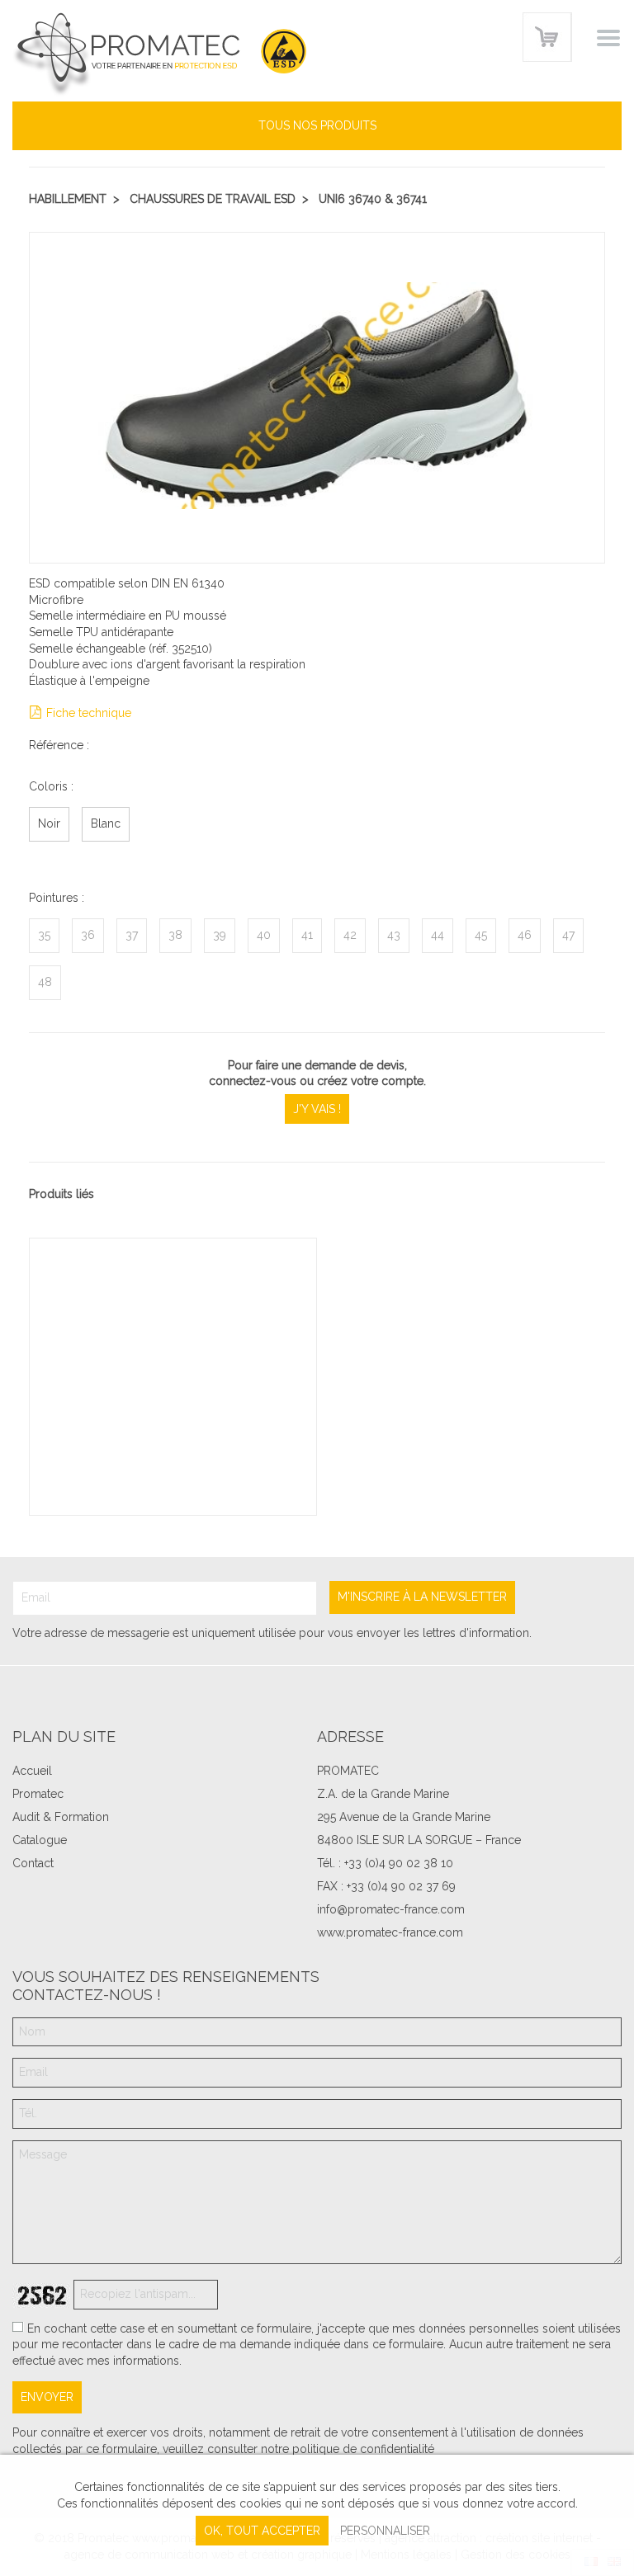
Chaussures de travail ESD (213, 199)
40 (264, 935)
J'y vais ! (317, 1109)
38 (175, 935)
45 (481, 935)
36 (88, 935)
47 (568, 935)
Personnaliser (385, 2531)
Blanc (106, 823)
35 (44, 935)
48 (45, 982)
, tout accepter (262, 2531)
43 (394, 935)
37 (132, 935)
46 (525, 935)
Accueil (32, 1771)
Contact (33, 1863)
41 (307, 935)
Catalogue (40, 1840)
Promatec (38, 1794)
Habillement (68, 199)
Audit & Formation (61, 1817)
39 (220, 935)
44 (438, 935)
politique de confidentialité (363, 2449)
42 (350, 935)
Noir (49, 823)
